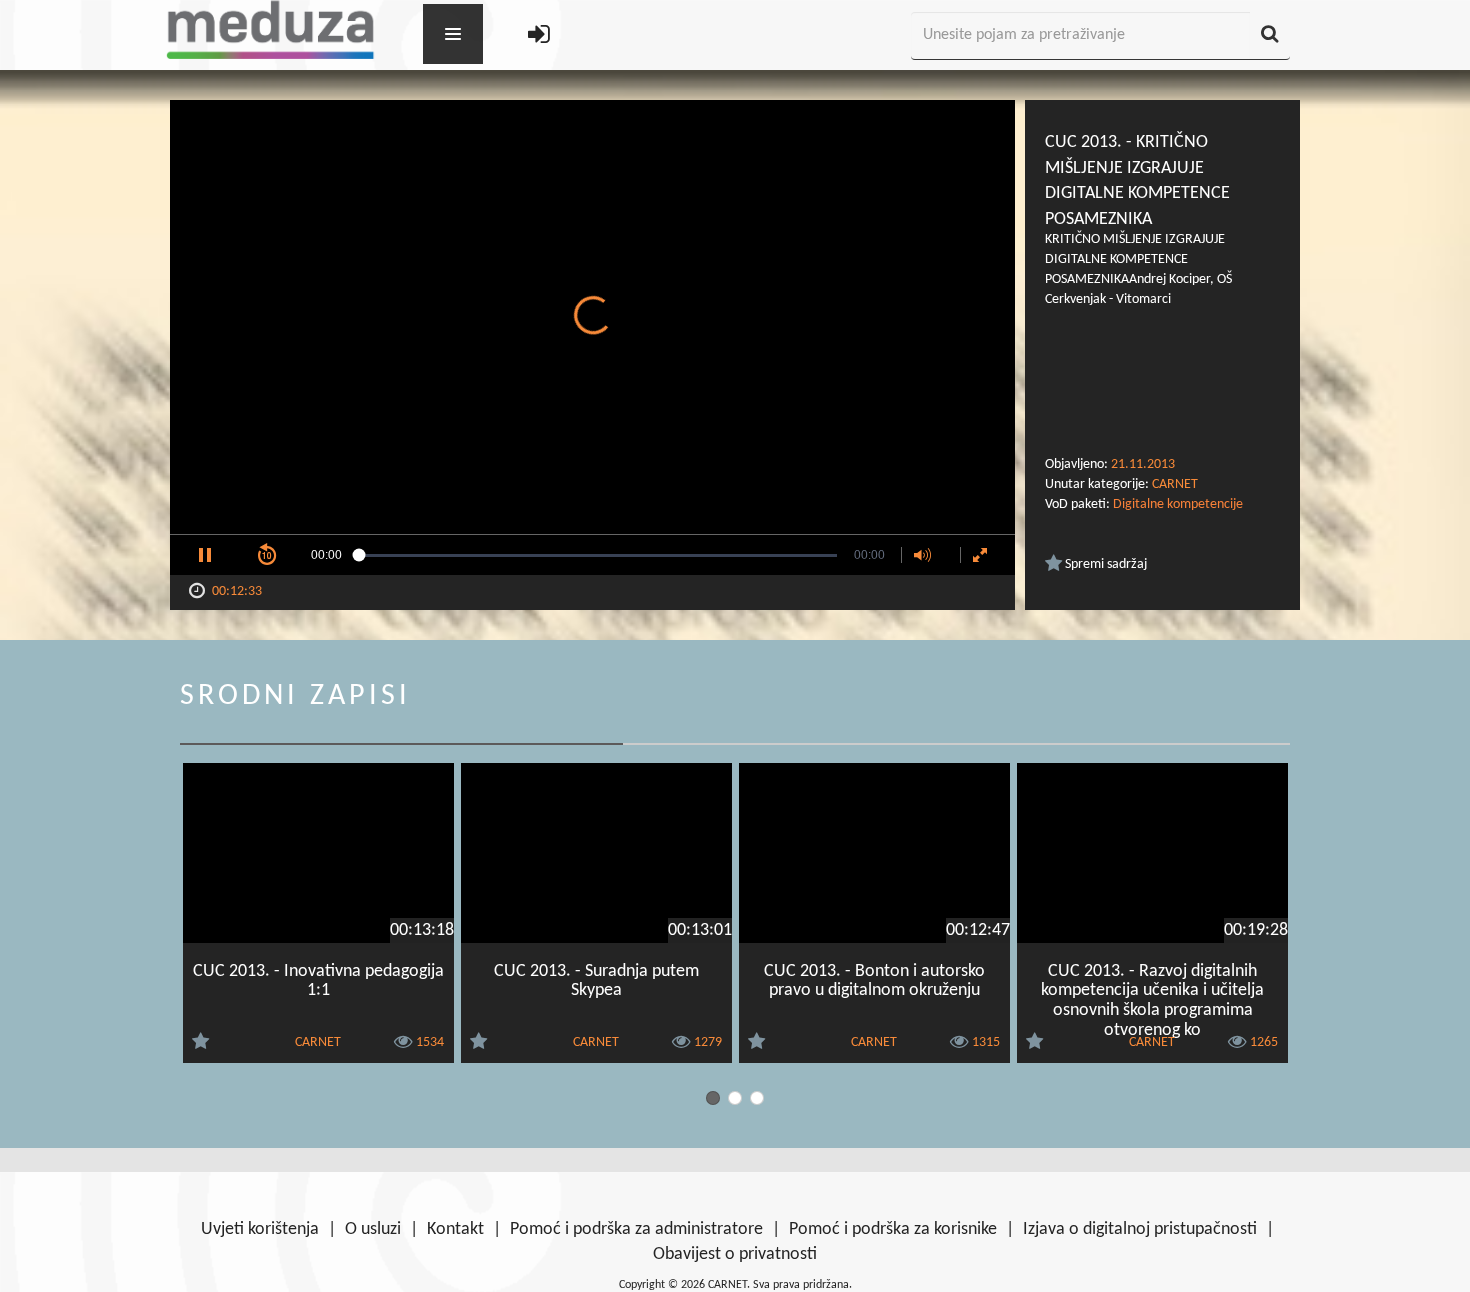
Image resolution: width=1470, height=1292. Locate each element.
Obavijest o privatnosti (735, 1254)
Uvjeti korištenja (260, 1229)
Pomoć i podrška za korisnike (893, 1229)
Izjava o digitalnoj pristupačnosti (1140, 1229)
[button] (205, 555)
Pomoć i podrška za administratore (636, 1229)
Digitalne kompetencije (1178, 504)
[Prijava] (539, 36)
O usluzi (373, 1229)
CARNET (1175, 484)
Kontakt (455, 1229)
